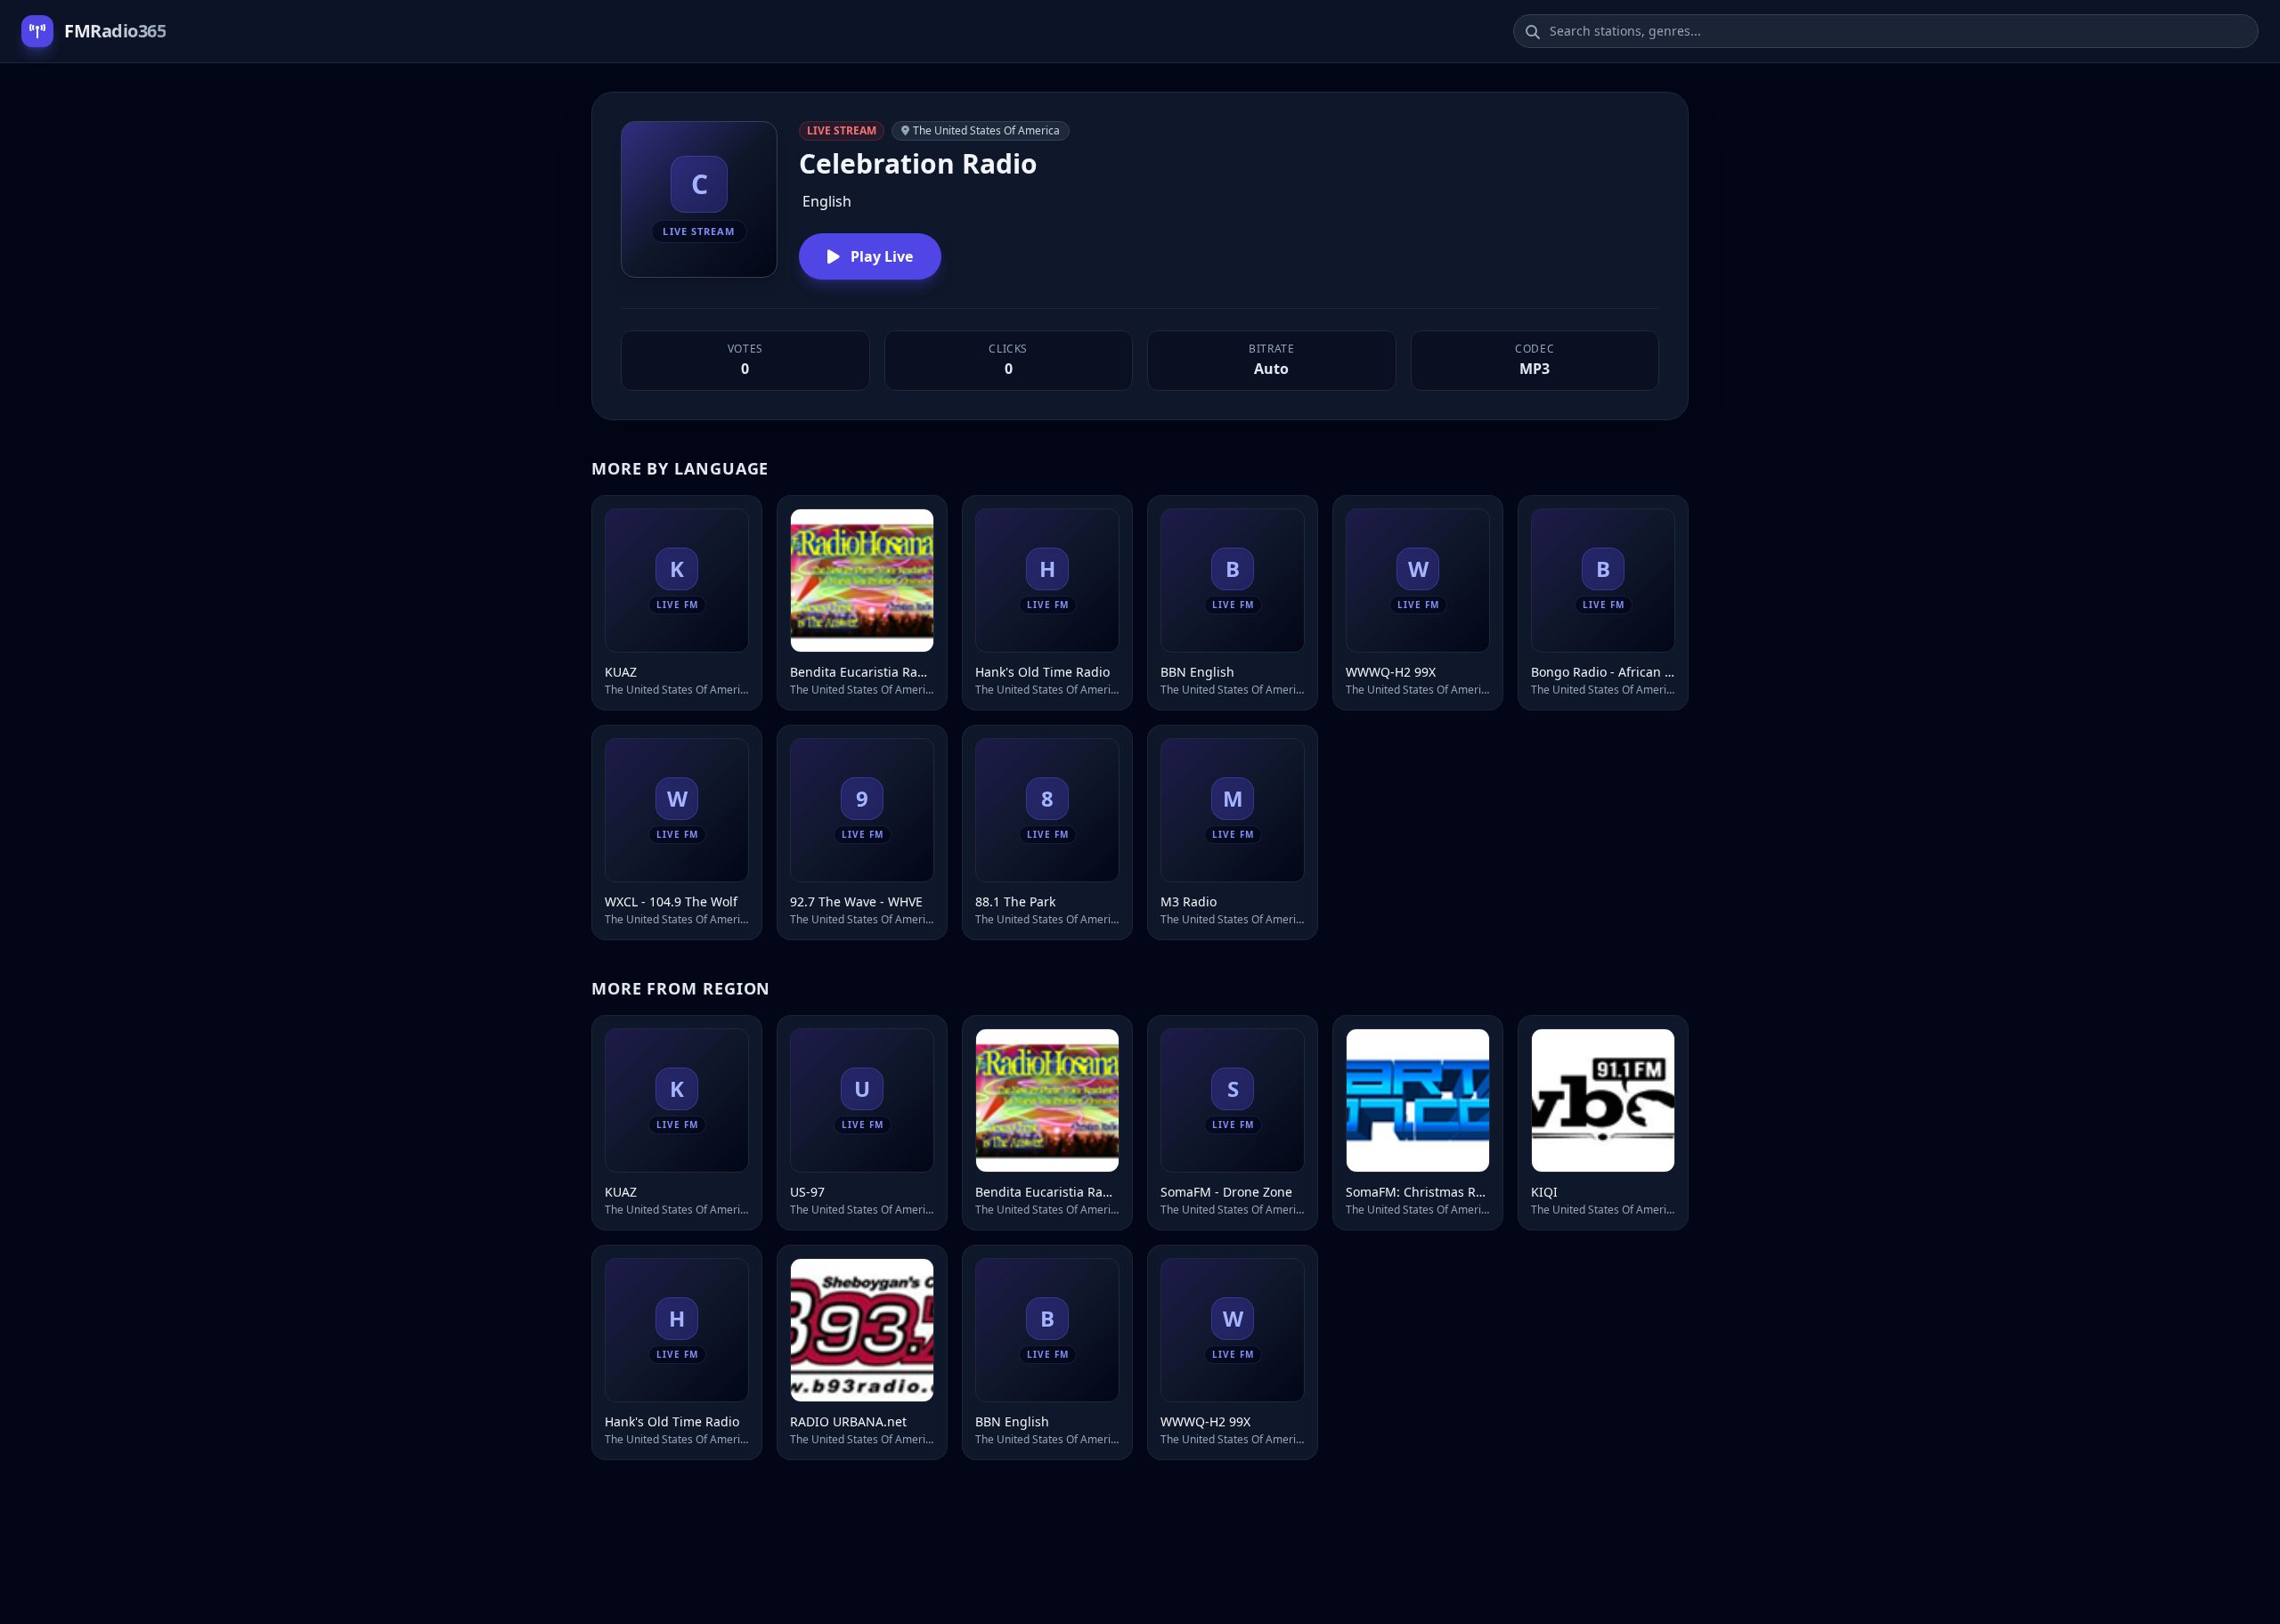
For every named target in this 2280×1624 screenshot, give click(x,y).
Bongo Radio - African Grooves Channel (1603, 672)
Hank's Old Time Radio (1042, 672)
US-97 (807, 1192)
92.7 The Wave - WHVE (856, 901)
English (827, 201)
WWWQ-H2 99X (1391, 672)
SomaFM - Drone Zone (1226, 1192)
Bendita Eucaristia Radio (862, 672)
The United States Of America (986, 130)
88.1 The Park (1015, 901)
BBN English (1197, 672)
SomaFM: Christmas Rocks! (1418, 1192)
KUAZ (621, 672)
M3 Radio (1189, 901)
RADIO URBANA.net (848, 1421)
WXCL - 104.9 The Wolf (671, 901)
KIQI (1544, 1192)
